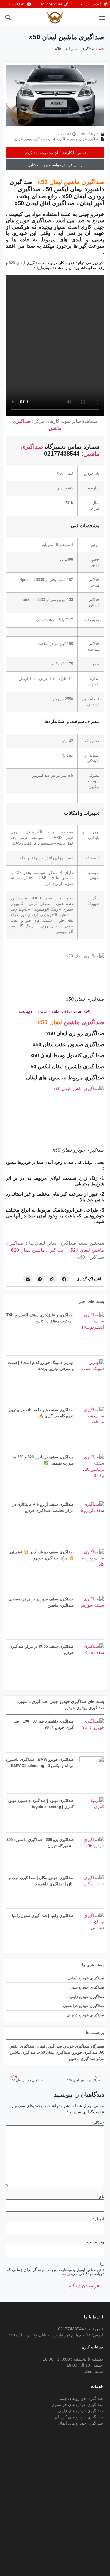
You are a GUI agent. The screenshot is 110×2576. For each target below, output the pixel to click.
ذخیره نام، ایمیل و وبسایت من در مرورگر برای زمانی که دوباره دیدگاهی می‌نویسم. (55, 2272)
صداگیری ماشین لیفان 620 (38, 1250)
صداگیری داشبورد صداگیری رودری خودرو (42, 139)
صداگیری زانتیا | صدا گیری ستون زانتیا (43, 1916)
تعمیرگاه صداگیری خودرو (84, 2046)
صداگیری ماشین (84, 1022)
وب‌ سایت (96, 2242)
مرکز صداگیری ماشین (87, 2059)
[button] (102, 18)
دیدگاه (98, 2123)
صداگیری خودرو (85, 2052)
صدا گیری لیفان (49, 2046)
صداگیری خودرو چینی (85, 139)
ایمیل (98, 2219)
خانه (101, 49)
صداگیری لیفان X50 (54, 2052)
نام (100, 2196)
